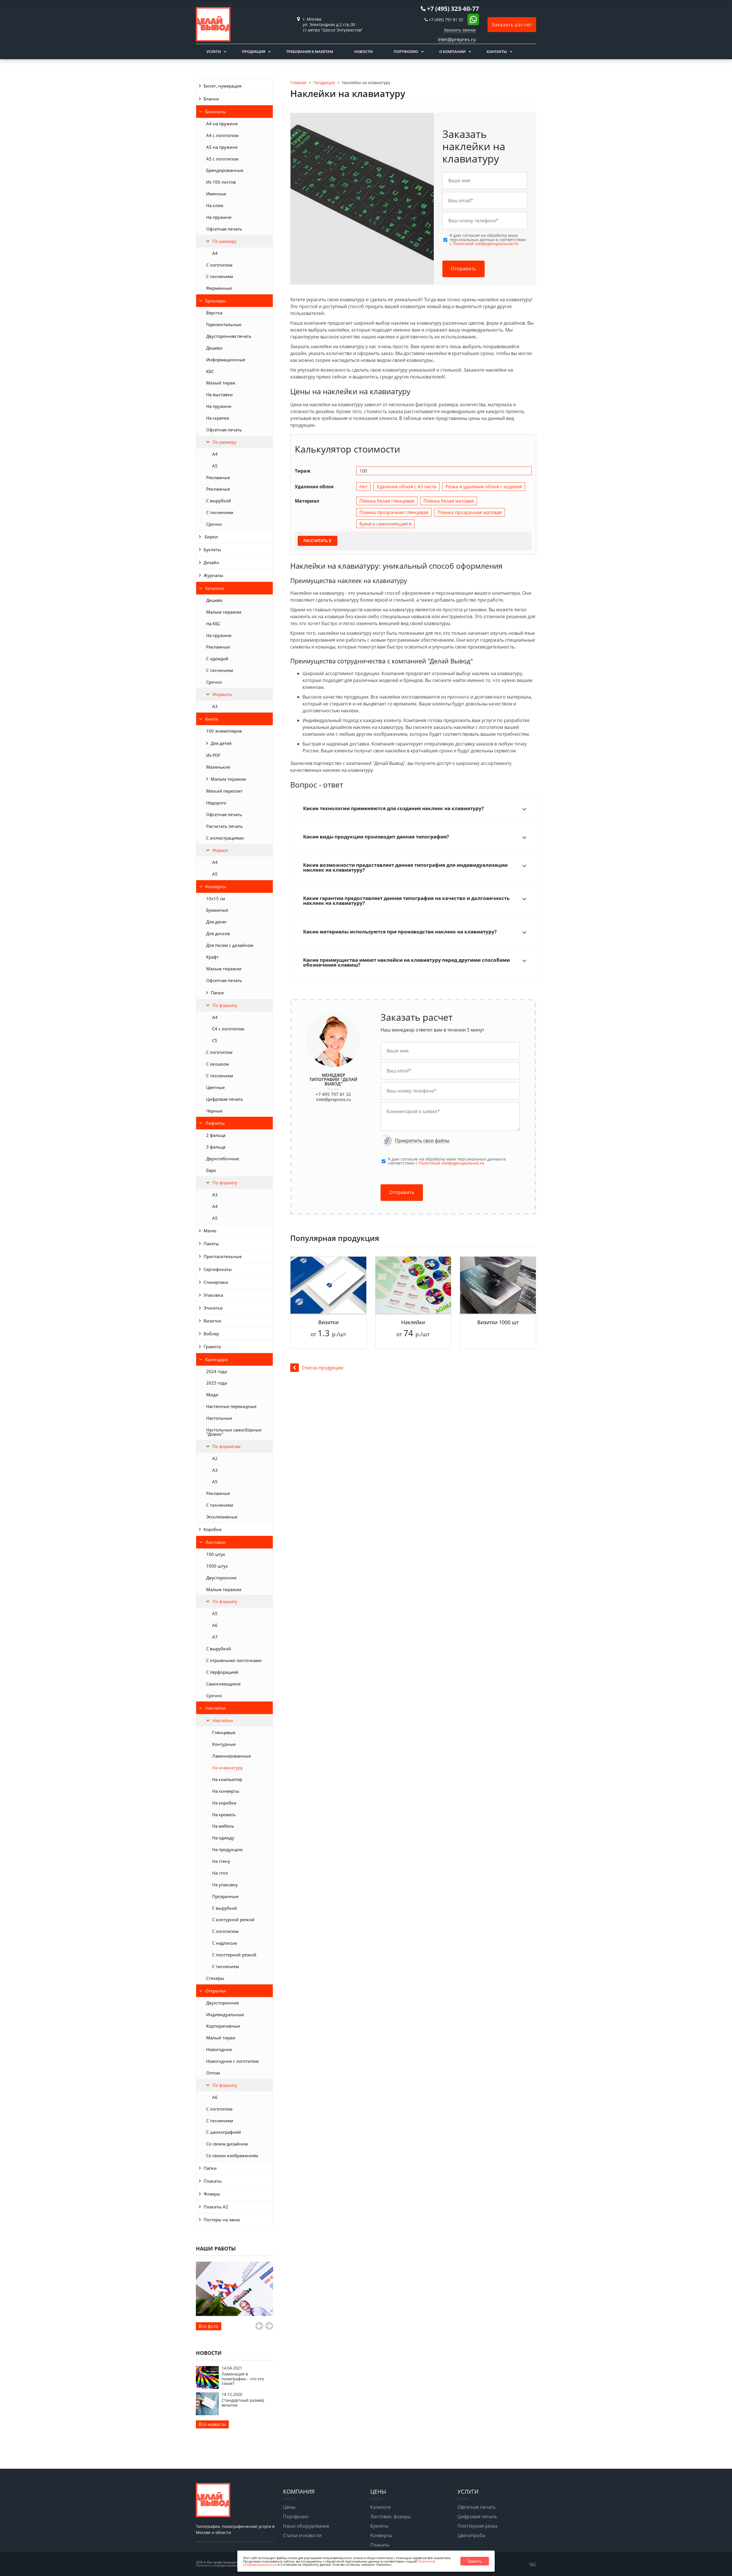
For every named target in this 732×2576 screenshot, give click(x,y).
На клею (215, 205)
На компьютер (227, 1779)
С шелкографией (224, 2132)
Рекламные (218, 477)
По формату (225, 1005)
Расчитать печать (224, 826)
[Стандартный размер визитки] (207, 2414)
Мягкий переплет (224, 791)
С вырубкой (219, 501)
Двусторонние (221, 1578)
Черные (214, 1111)
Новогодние (219, 2049)
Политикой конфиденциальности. (486, 244)
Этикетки (213, 1308)
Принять (475, 2561)
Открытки (216, 1991)
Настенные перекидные (231, 1406)
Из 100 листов (221, 182)
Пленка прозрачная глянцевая (394, 512)
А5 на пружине (222, 147)
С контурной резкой (233, 1919)
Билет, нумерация (222, 86)
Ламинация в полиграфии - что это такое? (243, 2379)
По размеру (224, 241)
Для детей (221, 743)
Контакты (497, 51)
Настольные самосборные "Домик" (234, 1432)
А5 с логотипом (222, 159)
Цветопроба (471, 2535)
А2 (215, 1458)
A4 (215, 253)
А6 (215, 1625)
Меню (210, 1231)
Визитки (212, 1321)
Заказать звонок (460, 30)
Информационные (226, 360)
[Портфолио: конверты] (234, 2289)
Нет (363, 487)
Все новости (212, 2424)
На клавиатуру (227, 1768)
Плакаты (213, 2181)
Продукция (253, 51)
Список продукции (322, 1368)
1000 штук (217, 1566)
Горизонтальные (224, 324)
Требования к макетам (310, 51)
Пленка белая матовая (449, 501)
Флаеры (212, 2194)
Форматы (222, 694)
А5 (215, 466)
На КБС (213, 624)
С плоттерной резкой (234, 1955)
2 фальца (216, 1135)
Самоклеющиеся (223, 1684)
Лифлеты (215, 1123)
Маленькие (218, 767)
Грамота (212, 1346)
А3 (215, 706)
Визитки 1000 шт (498, 1322)
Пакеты (211, 1244)
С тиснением (220, 276)
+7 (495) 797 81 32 (446, 20)
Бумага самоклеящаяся (385, 524)
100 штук (216, 1554)
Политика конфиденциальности (221, 2565)
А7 (215, 1637)
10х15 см (216, 899)
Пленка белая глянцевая (387, 501)
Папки (217, 993)
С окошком (218, 1064)
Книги (212, 719)
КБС (210, 371)
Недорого (216, 803)
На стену (221, 1861)
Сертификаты (218, 1269)
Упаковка (213, 1295)
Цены (289, 2507)
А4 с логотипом (222, 135)
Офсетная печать (224, 229)
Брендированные (225, 170)
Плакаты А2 (216, 2207)
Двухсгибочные (223, 1159)
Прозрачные (225, 1896)
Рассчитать (316, 541)
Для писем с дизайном (230, 945)
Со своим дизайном (227, 2144)
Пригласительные (223, 1256)
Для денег (216, 922)
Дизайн (211, 562)
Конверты (216, 887)
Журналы (213, 575)
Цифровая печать (225, 1099)
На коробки (224, 1803)
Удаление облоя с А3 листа (406, 487)
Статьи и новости (302, 2535)
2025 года (216, 1383)
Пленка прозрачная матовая (470, 512)
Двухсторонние (222, 2003)
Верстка (214, 313)
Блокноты (216, 112)
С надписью (225, 1943)
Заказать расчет (512, 25)
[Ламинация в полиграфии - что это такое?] (207, 2387)
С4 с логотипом (228, 1029)
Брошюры (216, 301)
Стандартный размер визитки (243, 2403)
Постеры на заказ (222, 2220)
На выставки (219, 394)
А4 (215, 454)
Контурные (224, 1744)
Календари (217, 1359)
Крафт (212, 957)
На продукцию (227, 1849)
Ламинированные (231, 1756)
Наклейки (216, 1708)
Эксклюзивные (222, 1517)
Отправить (464, 269)
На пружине (219, 217)
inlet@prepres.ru (457, 39)
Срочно (214, 524)
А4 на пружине (222, 124)
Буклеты (212, 550)
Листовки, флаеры (390, 2516)
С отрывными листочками (234, 1660)
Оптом (213, 2073)
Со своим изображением (232, 2155)
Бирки (211, 537)
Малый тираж (221, 383)
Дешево (214, 348)
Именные (216, 194)
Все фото (209, 2326)
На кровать (224, 1814)
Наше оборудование (306, 2526)
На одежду (223, 1838)
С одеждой (217, 659)
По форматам (226, 1446)
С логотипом (219, 265)
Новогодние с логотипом (232, 2061)
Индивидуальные (225, 2014)
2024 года (216, 1371)
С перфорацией (222, 1672)
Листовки (215, 1542)
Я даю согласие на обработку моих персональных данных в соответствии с (488, 240)
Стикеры (215, 1978)
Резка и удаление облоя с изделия (484, 487)
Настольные (219, 1418)
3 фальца (216, 1147)
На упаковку (225, 1885)
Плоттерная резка (478, 2526)
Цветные (215, 1087)
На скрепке (218, 418)
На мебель (223, 1826)
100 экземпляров (224, 731)
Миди (212, 1395)
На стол (220, 1873)
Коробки (213, 1529)
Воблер (211, 1334)
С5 (215, 1040)
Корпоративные (223, 2026)
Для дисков (218, 933)
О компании (452, 51)
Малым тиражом (224, 612)
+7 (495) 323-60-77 (453, 9)
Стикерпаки (216, 1282)
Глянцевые (224, 1732)
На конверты (226, 1791)
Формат (220, 850)
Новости (363, 51)
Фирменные (219, 288)
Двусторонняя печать (229, 336)
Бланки (211, 99)
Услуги (214, 51)
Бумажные (217, 910)
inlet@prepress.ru (333, 1099)
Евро (211, 1170)
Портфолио (406, 51)
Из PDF (213, 755)
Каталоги (215, 588)
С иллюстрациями (225, 838)
